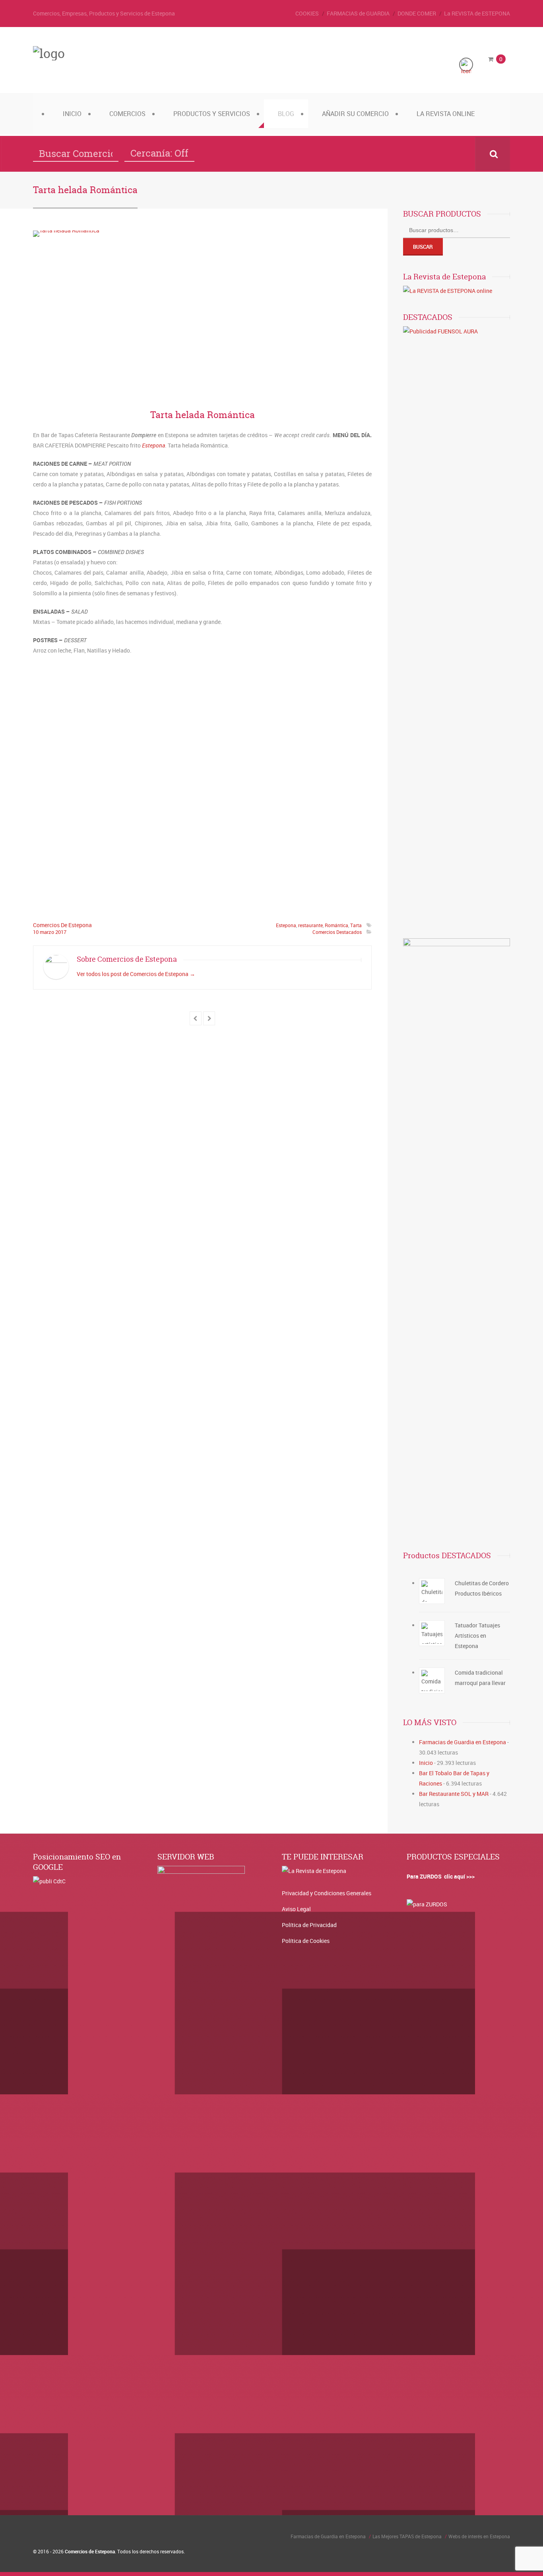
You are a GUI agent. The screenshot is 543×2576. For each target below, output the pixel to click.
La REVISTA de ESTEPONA (477, 13)
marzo (48, 932)
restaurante (310, 925)
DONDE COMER (417, 13)
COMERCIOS (127, 114)
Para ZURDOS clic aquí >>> (441, 1876)
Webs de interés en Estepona (479, 2536)
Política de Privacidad (309, 1925)
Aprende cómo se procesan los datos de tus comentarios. (213, 1319)
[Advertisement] (202, 785)
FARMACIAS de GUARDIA (358, 13)
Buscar (423, 247)
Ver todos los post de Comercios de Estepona (136, 974)
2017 (61, 932)
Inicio (72, 114)
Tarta (356, 925)
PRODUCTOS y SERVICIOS (212, 114)
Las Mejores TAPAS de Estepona (407, 2536)
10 (36, 932)
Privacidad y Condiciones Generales (327, 1893)
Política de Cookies (306, 1941)
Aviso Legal (296, 1909)
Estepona (153, 445)
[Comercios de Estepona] (49, 53)
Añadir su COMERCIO (355, 114)
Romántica (336, 925)
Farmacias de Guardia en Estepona (463, 1742)
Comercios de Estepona (62, 925)
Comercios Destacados (337, 932)
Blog (286, 114)
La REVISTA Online (446, 114)
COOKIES (307, 13)
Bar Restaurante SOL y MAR (454, 1794)
